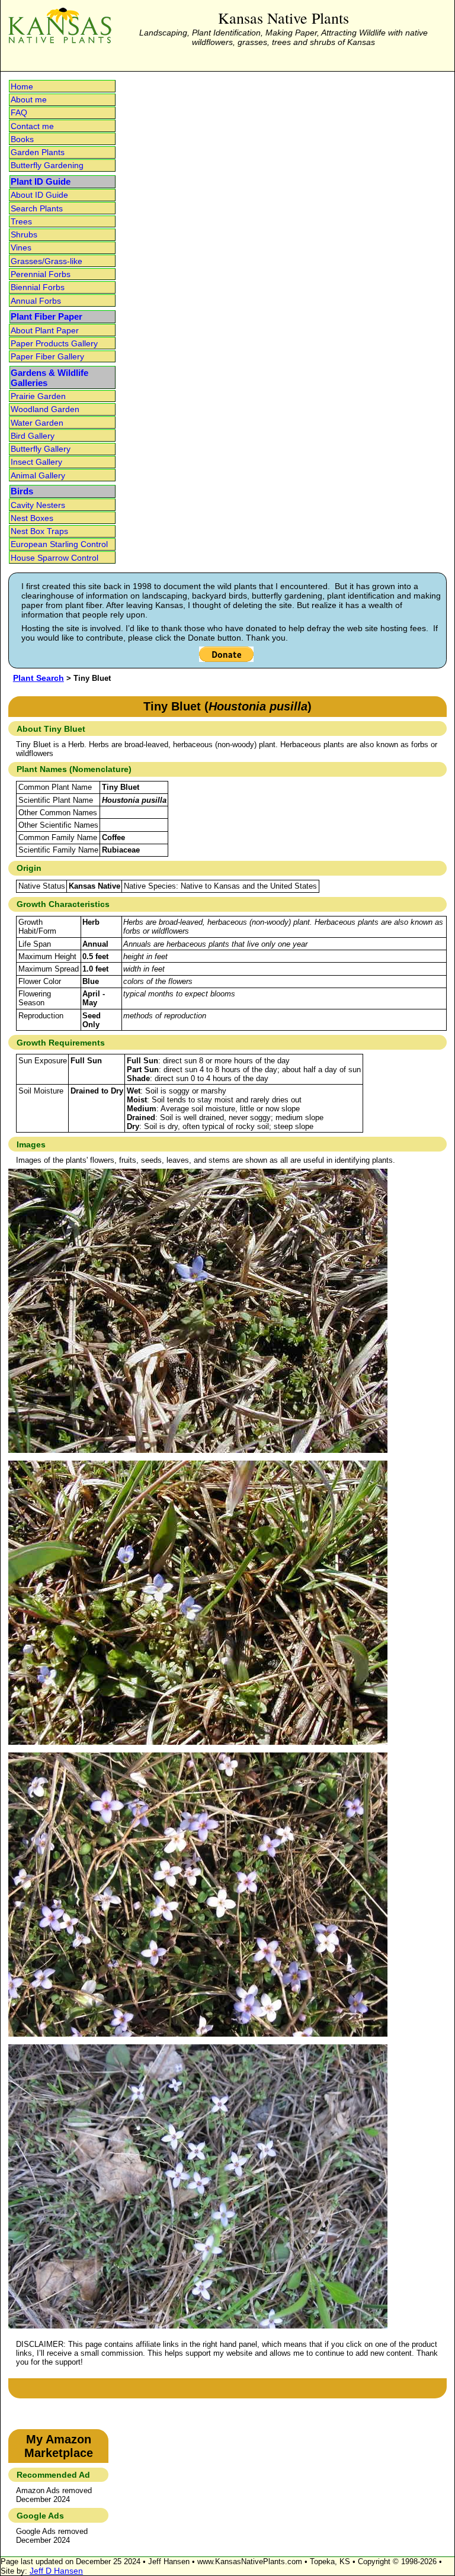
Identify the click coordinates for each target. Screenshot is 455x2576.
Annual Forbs (36, 301)
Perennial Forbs (41, 274)
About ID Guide (39, 195)
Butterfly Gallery (41, 449)
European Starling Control (59, 544)
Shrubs (24, 234)
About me (29, 99)
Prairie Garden (38, 396)
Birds (22, 491)
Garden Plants (38, 152)
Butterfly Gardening (47, 165)
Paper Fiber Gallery (47, 356)
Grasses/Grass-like (47, 261)
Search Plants (37, 208)
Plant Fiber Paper (47, 316)
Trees (21, 221)
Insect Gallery (36, 462)
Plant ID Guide (41, 181)
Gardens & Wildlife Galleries (49, 378)
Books (22, 139)
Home (22, 86)
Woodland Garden (45, 409)
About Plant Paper (45, 330)
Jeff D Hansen (56, 2571)
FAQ (19, 112)
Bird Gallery (33, 436)
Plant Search (39, 678)
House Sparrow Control (55, 558)
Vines (21, 247)
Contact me (32, 126)
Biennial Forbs (38, 287)
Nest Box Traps (39, 531)
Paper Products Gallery (54, 343)
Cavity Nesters (38, 505)
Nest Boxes (32, 518)
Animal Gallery (38, 475)
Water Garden (37, 423)
